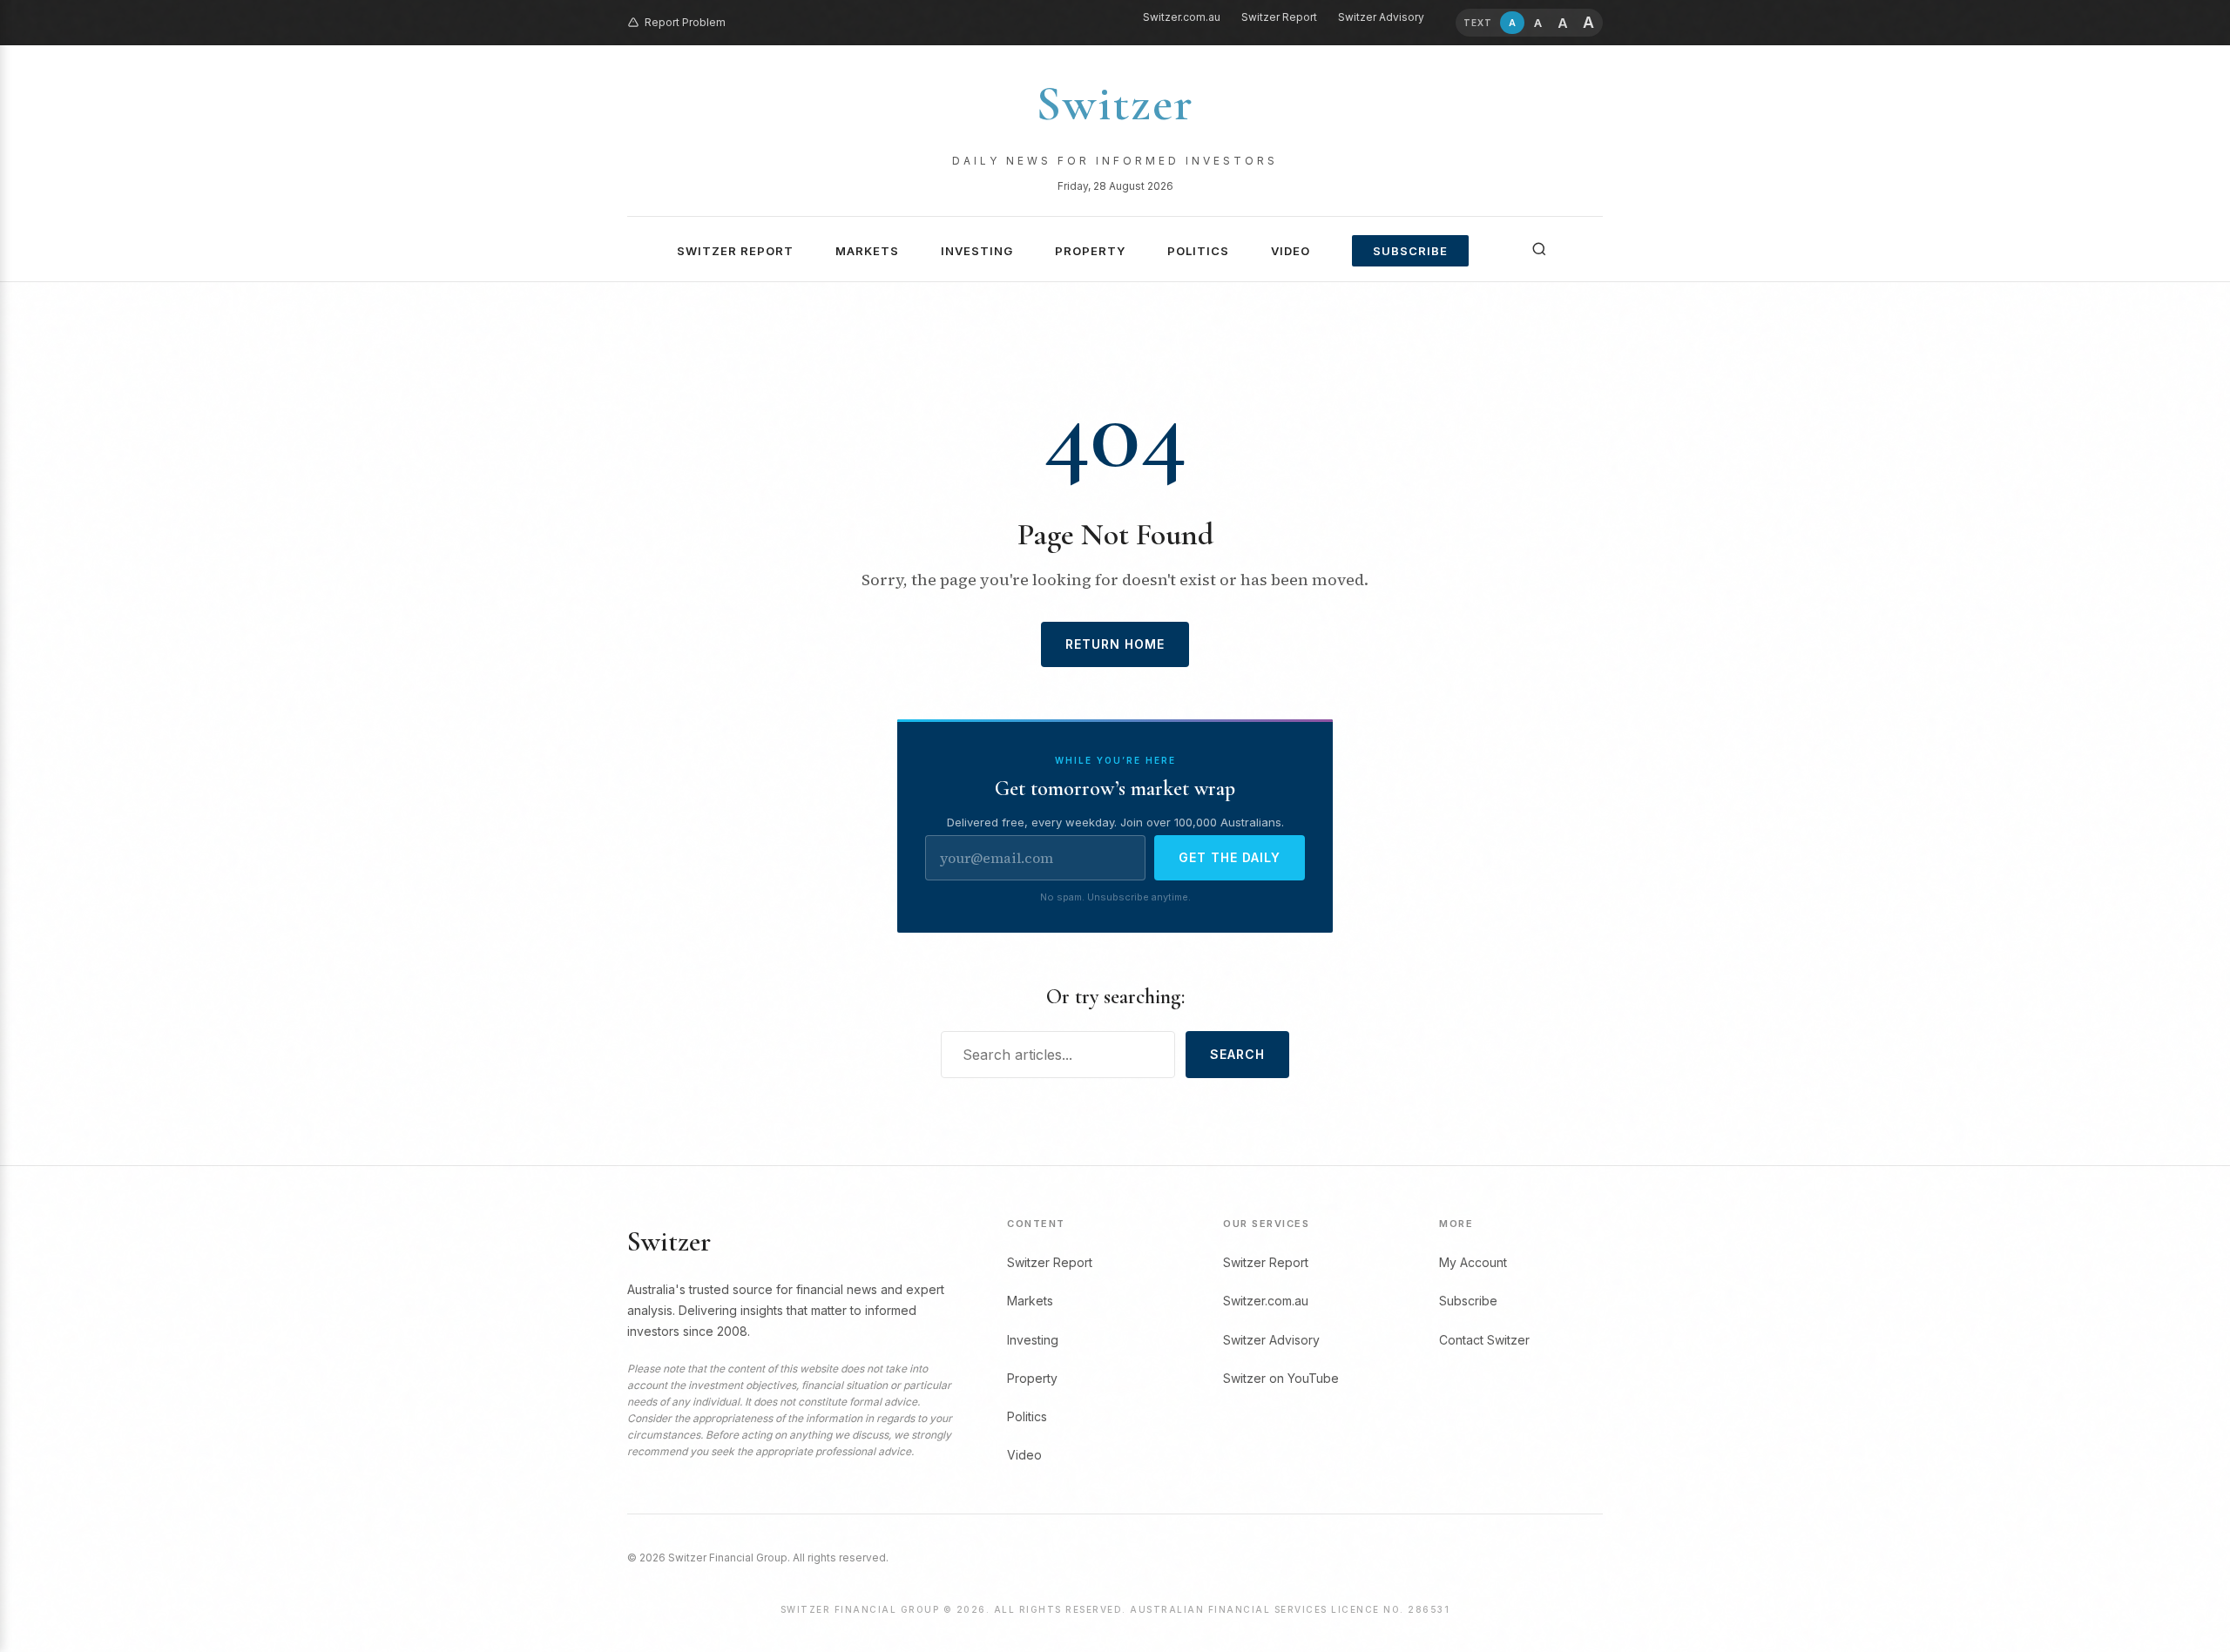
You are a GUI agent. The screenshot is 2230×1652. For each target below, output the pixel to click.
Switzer (1115, 104)
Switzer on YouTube (1281, 1378)
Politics (1198, 251)
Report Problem (685, 22)
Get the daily (1230, 857)
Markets (867, 251)
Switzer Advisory (1381, 17)
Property (1090, 251)
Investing (977, 251)
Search (1237, 1054)
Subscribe (1410, 251)
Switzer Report (1279, 17)
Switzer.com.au (1182, 17)
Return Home (1115, 644)
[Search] (1539, 249)
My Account (1473, 1262)
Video (1291, 251)
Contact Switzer (1484, 1340)
